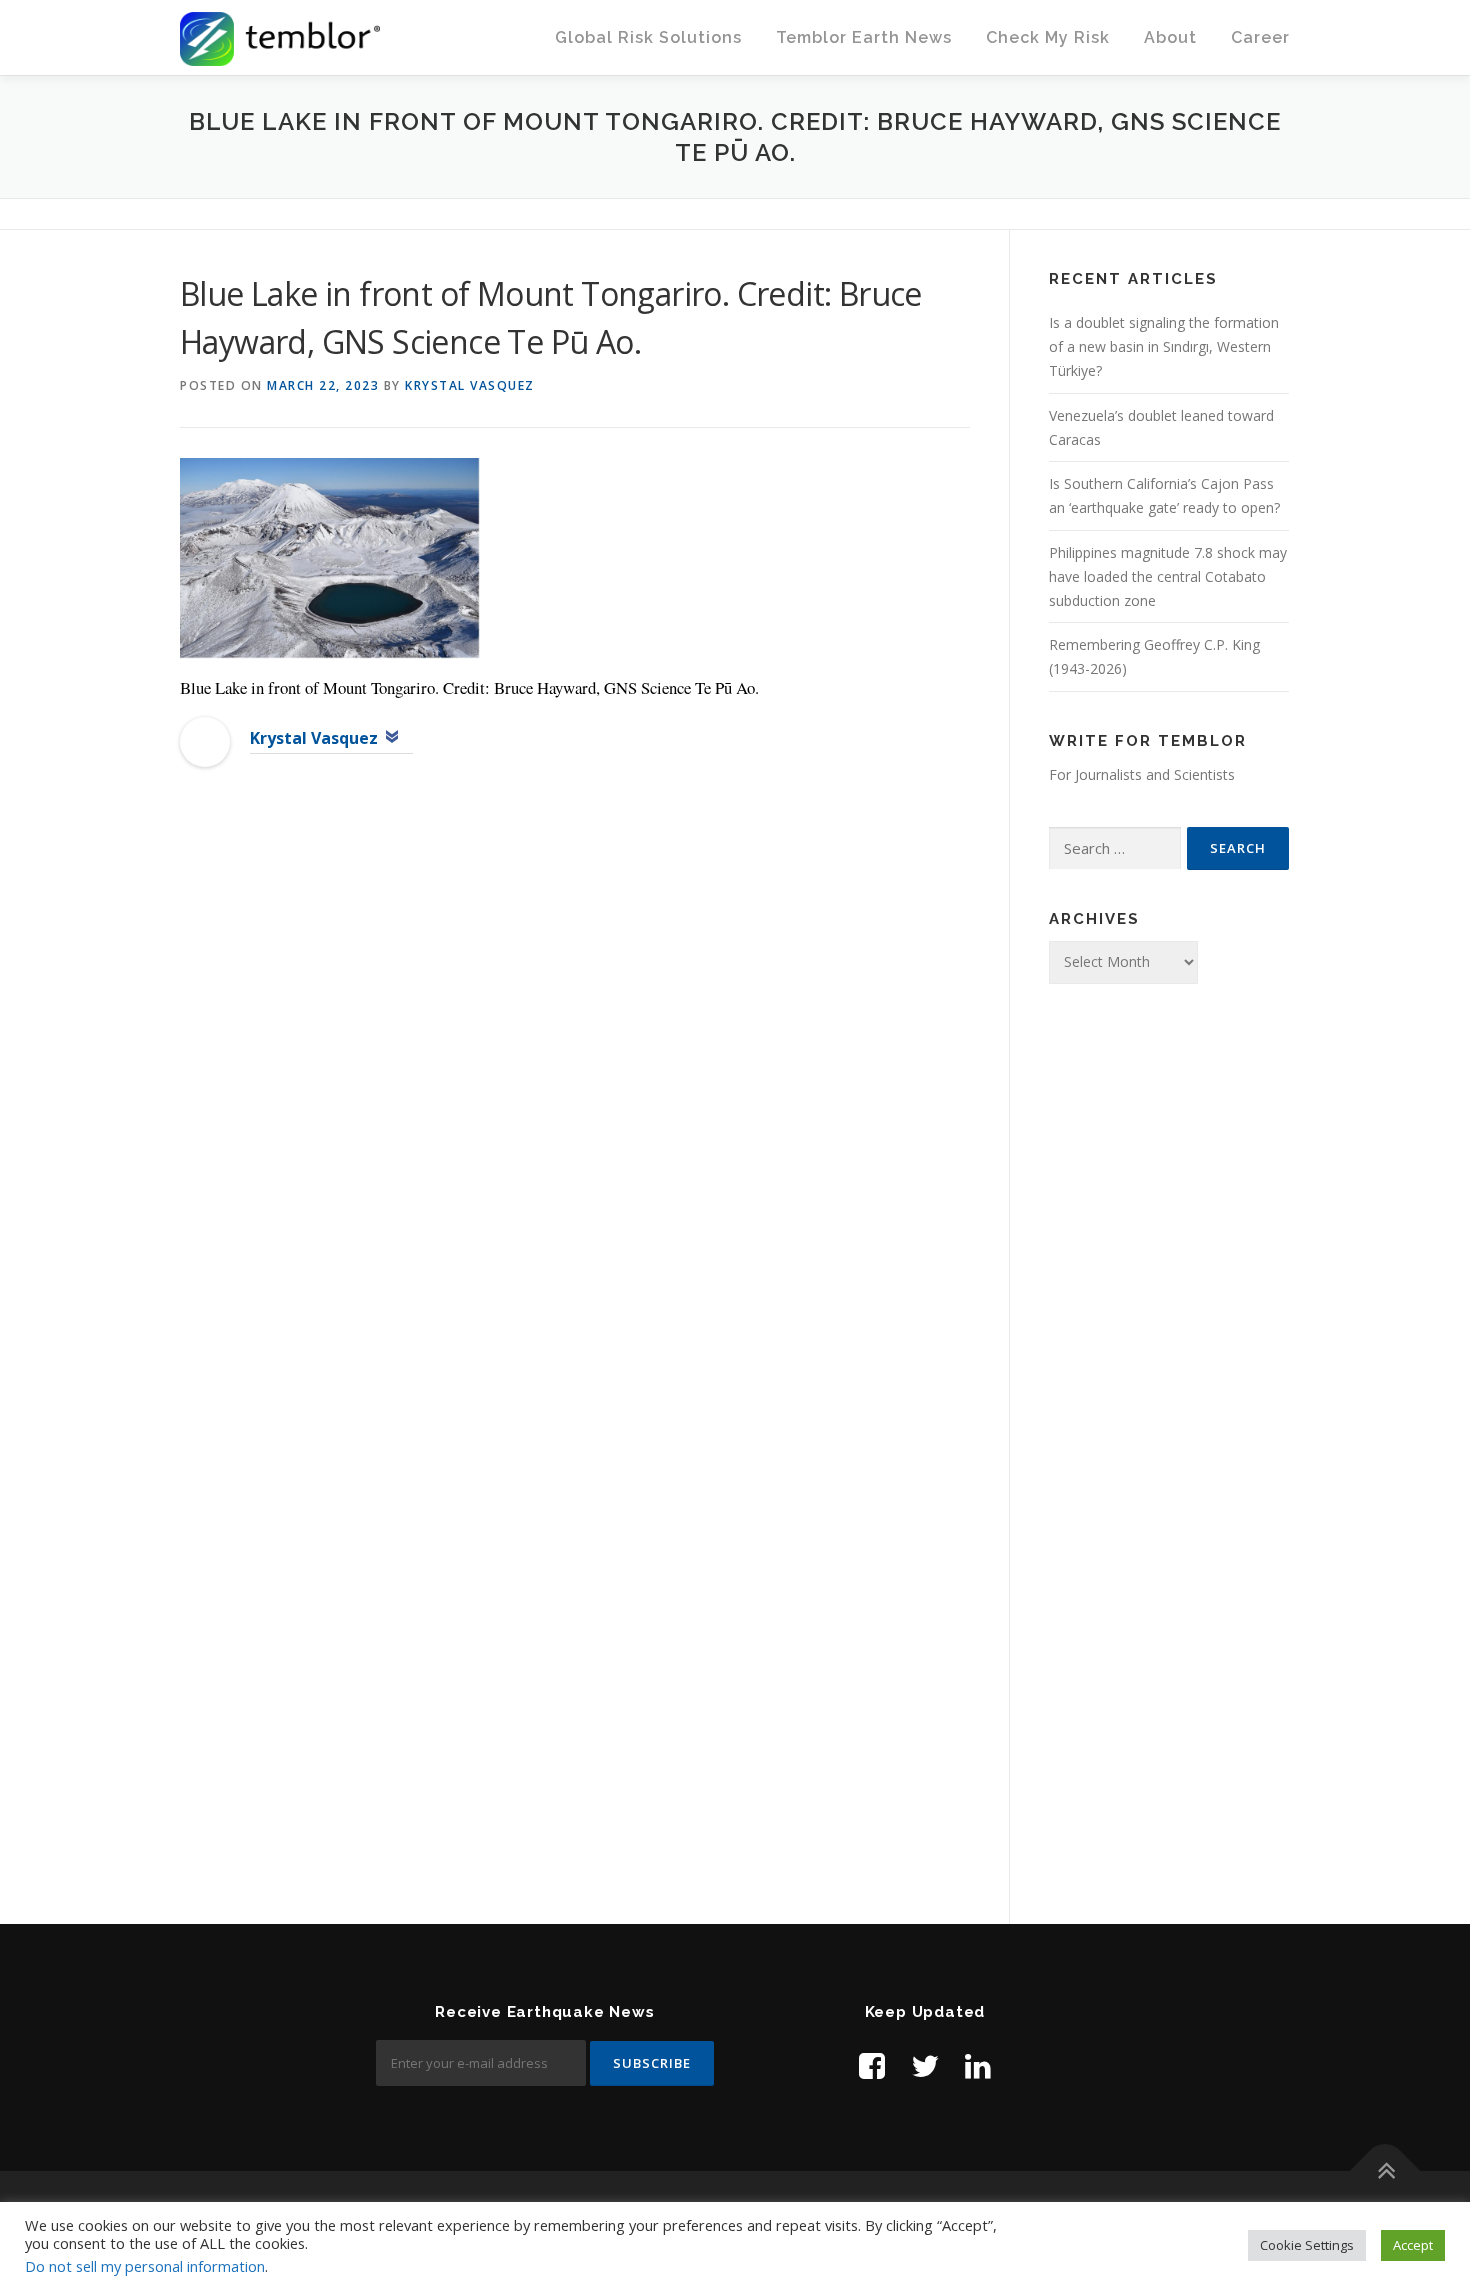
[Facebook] (872, 2065)
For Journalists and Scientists (1142, 774)
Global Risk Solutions (648, 37)
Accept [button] (1413, 2245)
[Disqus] (575, 1108)
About (1170, 37)
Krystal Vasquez (470, 385)
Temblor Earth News (864, 37)
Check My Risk (1048, 37)
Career (1260, 37)
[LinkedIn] (978, 2065)
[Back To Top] (1385, 2171)
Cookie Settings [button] (1307, 2245)
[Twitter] (925, 2065)
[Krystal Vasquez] (205, 740)
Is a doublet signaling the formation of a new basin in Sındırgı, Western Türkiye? (1164, 346)
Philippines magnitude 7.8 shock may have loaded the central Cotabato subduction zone (1168, 576)
